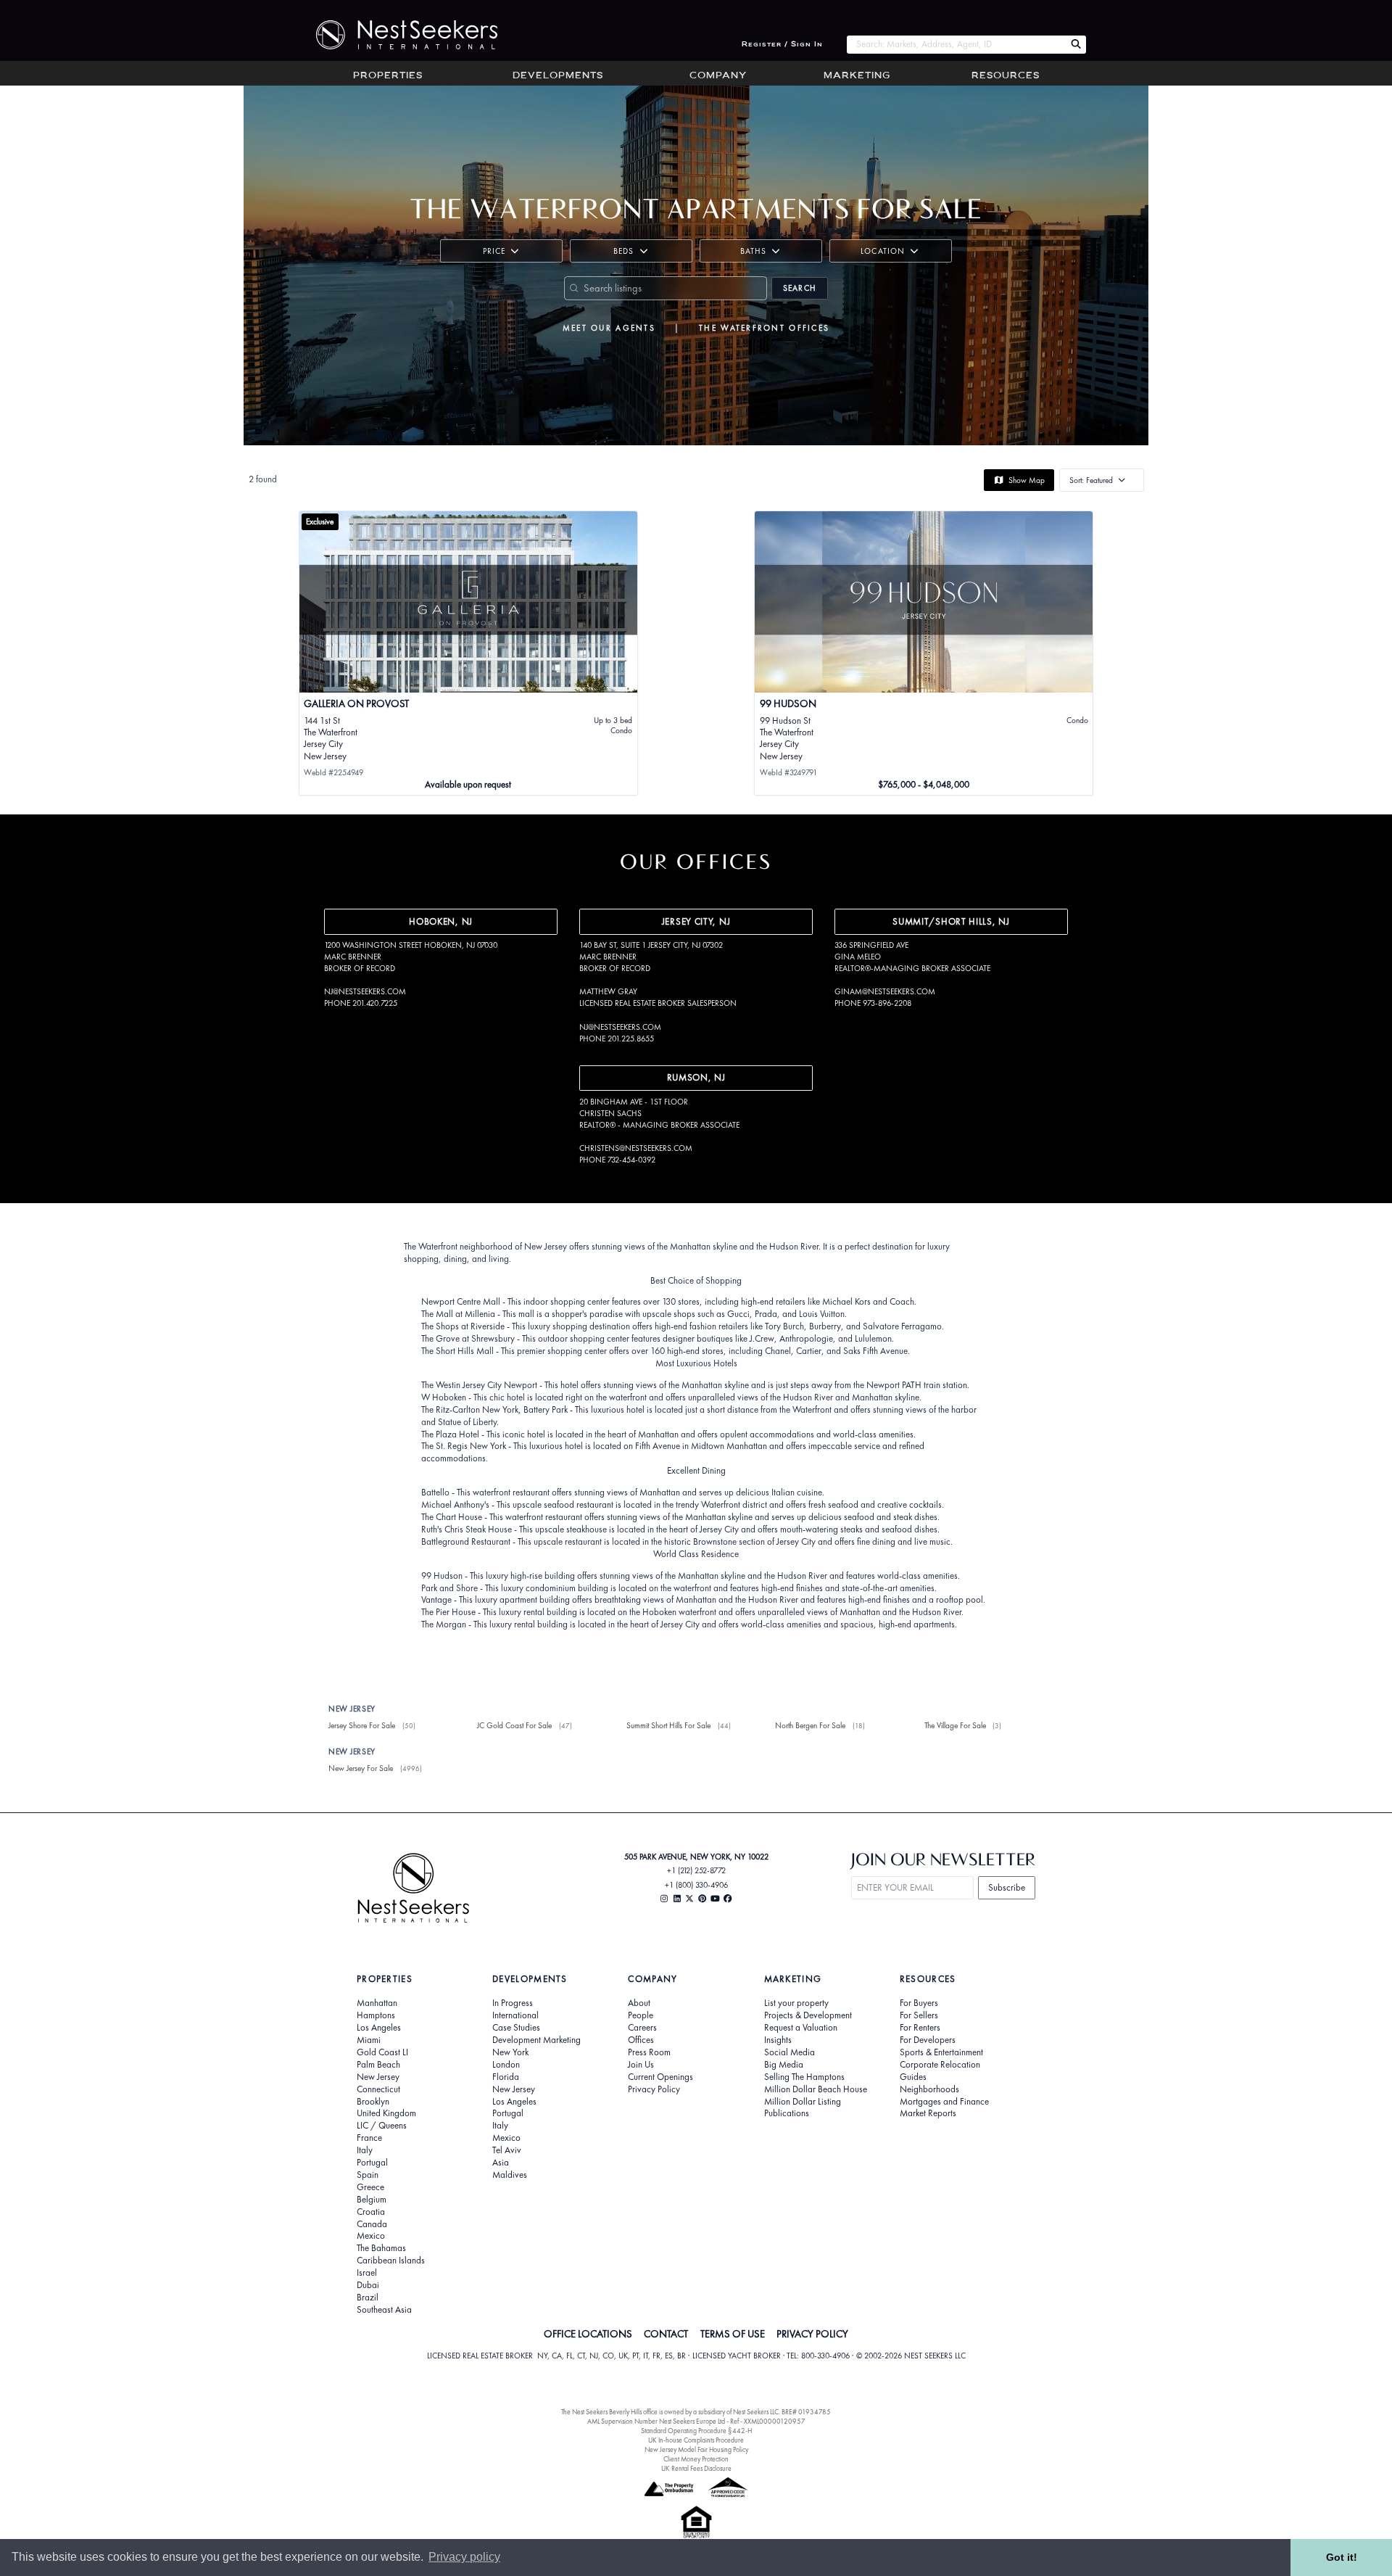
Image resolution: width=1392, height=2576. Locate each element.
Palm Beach (378, 2065)
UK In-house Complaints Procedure (696, 2440)
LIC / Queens (382, 2126)
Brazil (368, 2298)
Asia (501, 2163)
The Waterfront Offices (764, 328)
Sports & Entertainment (941, 2052)
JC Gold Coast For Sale (514, 1725)
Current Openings (660, 2077)
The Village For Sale (955, 1725)
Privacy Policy (654, 2089)
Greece (370, 2187)
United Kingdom (386, 2113)
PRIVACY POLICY (812, 2334)
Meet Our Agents (609, 328)
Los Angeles (379, 2028)
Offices (641, 2040)
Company (718, 76)
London (506, 2065)
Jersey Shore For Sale (362, 1725)
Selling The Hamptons (804, 2077)
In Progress (513, 2003)
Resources (1006, 76)
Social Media (790, 2052)
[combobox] (956, 45)
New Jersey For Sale (361, 1768)
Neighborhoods (929, 2089)
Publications (787, 2113)
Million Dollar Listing (803, 2102)
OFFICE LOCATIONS (588, 2334)
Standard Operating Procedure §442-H (696, 2431)
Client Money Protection (696, 2459)
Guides (913, 2077)
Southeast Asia (384, 2310)
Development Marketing (536, 2040)
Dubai (368, 2285)
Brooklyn (373, 2102)
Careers (642, 2028)
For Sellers (919, 2015)
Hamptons (376, 2015)
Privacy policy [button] (464, 2557)
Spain (368, 2175)
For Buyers (919, 2003)
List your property (796, 2003)
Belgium (372, 2200)
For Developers (928, 2040)
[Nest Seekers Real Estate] (397, 35)
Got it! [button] (1342, 2557)
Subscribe (1007, 1887)
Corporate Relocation (940, 2065)
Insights (778, 2040)
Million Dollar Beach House (816, 2089)
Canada (372, 2224)
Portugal (372, 2163)
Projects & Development (808, 2015)
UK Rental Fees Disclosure (696, 2468)
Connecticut (378, 2089)
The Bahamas (381, 2248)
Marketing (857, 76)
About (639, 2003)
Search (800, 288)
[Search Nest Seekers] (1076, 45)
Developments (558, 76)
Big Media (784, 2065)
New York (510, 2052)
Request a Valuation (801, 2028)
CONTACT (666, 2334)
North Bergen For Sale (810, 1725)
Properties (388, 76)
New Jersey (378, 2077)
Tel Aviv (507, 2150)
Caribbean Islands (391, 2261)
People (641, 2015)
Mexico (371, 2236)
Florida (506, 2077)
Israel (367, 2273)
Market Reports (928, 2113)
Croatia (371, 2212)
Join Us (641, 2065)
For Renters (920, 2028)
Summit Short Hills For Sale (668, 1725)
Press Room (649, 2052)
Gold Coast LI (382, 2052)
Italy (365, 2150)
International (515, 2015)
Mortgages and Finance (944, 2102)
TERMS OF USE (733, 2334)
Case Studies (516, 2028)
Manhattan (377, 2003)
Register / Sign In (782, 45)
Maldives (510, 2175)
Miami (369, 2040)
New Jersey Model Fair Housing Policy (696, 2449)
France (369, 2138)
